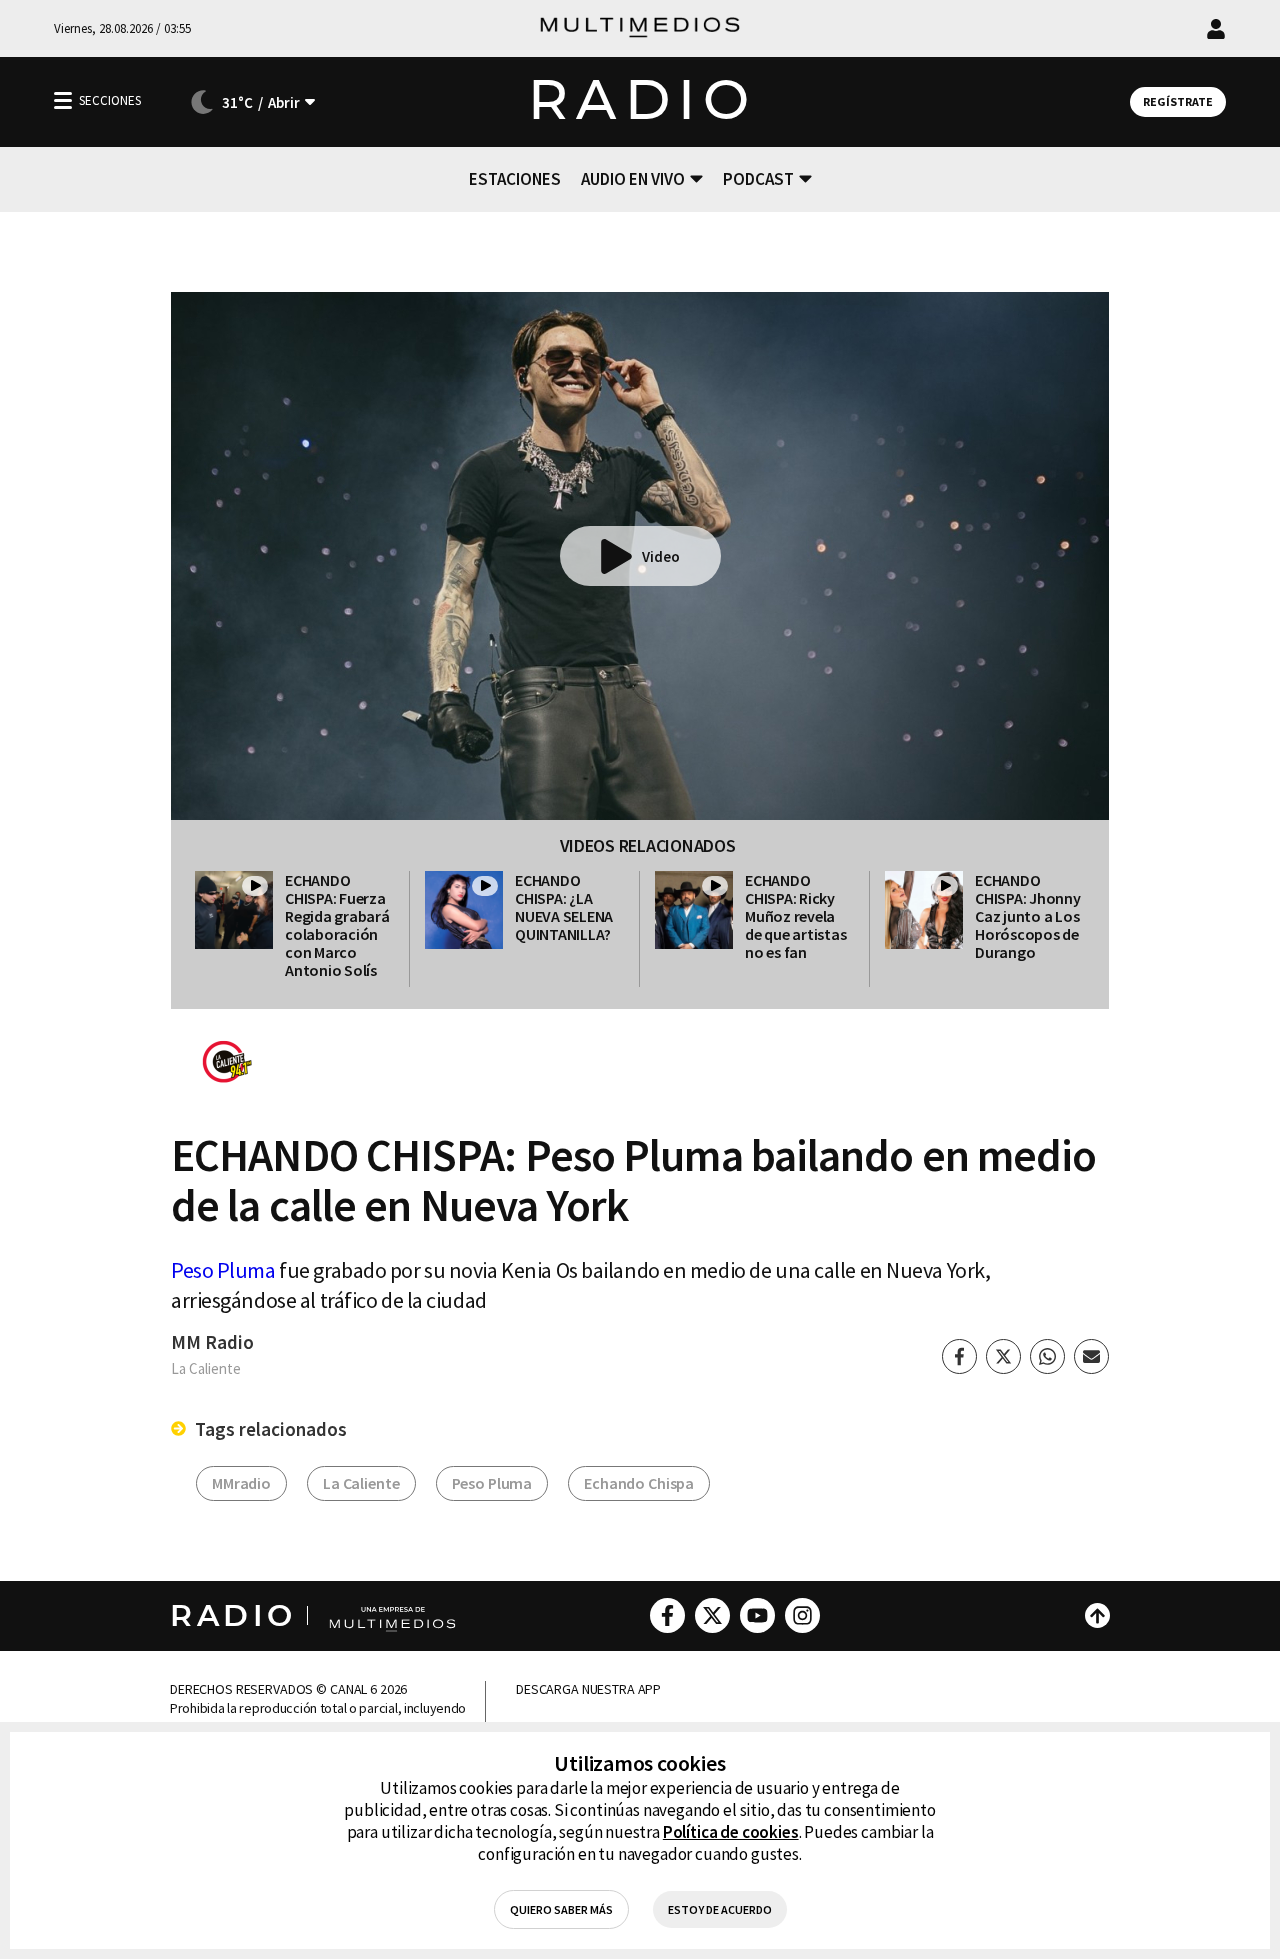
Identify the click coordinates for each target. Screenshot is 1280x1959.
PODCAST (758, 179)
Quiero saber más (561, 1909)
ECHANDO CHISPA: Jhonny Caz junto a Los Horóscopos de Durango (1028, 916)
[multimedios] (640, 28)
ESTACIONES (515, 179)
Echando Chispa (639, 1483)
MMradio (241, 1483)
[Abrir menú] (63, 100)
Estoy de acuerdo (720, 1909)
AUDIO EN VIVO (633, 179)
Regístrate (1178, 101)
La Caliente (361, 1483)
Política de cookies (731, 1832)
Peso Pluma (223, 1270)
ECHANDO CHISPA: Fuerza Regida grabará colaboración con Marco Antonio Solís (337, 925)
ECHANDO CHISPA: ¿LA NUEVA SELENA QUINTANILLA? (564, 907)
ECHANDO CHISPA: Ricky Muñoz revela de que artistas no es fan (795, 916)
